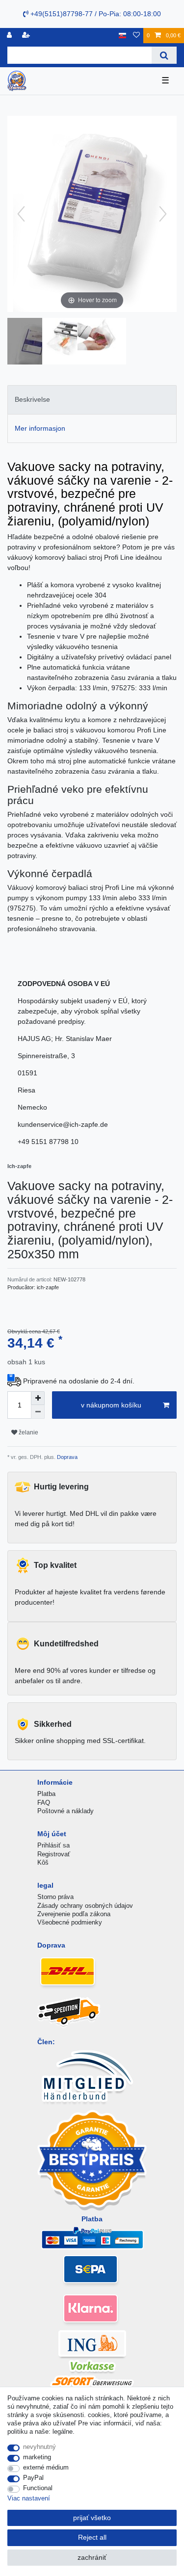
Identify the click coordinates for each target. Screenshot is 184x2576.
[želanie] (136, 36)
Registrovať (54, 1854)
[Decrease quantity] (38, 1412)
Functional (38, 2488)
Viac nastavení (29, 2498)
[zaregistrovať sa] (27, 36)
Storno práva (55, 1897)
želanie (28, 1432)
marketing (37, 2457)
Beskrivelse (32, 399)
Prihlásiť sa (53, 1845)
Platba (46, 1794)
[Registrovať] (10, 36)
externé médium (46, 2467)
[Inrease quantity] (38, 1398)
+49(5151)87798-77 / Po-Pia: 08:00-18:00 (95, 14)
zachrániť (92, 2557)
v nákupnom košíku (111, 1405)
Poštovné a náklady (66, 1811)
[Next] (163, 214)
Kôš (43, 1862)
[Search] (164, 55)
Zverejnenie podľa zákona (74, 1914)
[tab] (92, 400)
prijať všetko (92, 2518)
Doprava (66, 1457)
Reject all (92, 2537)
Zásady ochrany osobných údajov (85, 1906)
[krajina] (122, 36)
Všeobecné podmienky (70, 1922)
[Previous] (21, 214)
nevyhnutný (39, 2447)
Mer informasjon (40, 428)
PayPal (33, 2478)
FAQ (44, 1803)
